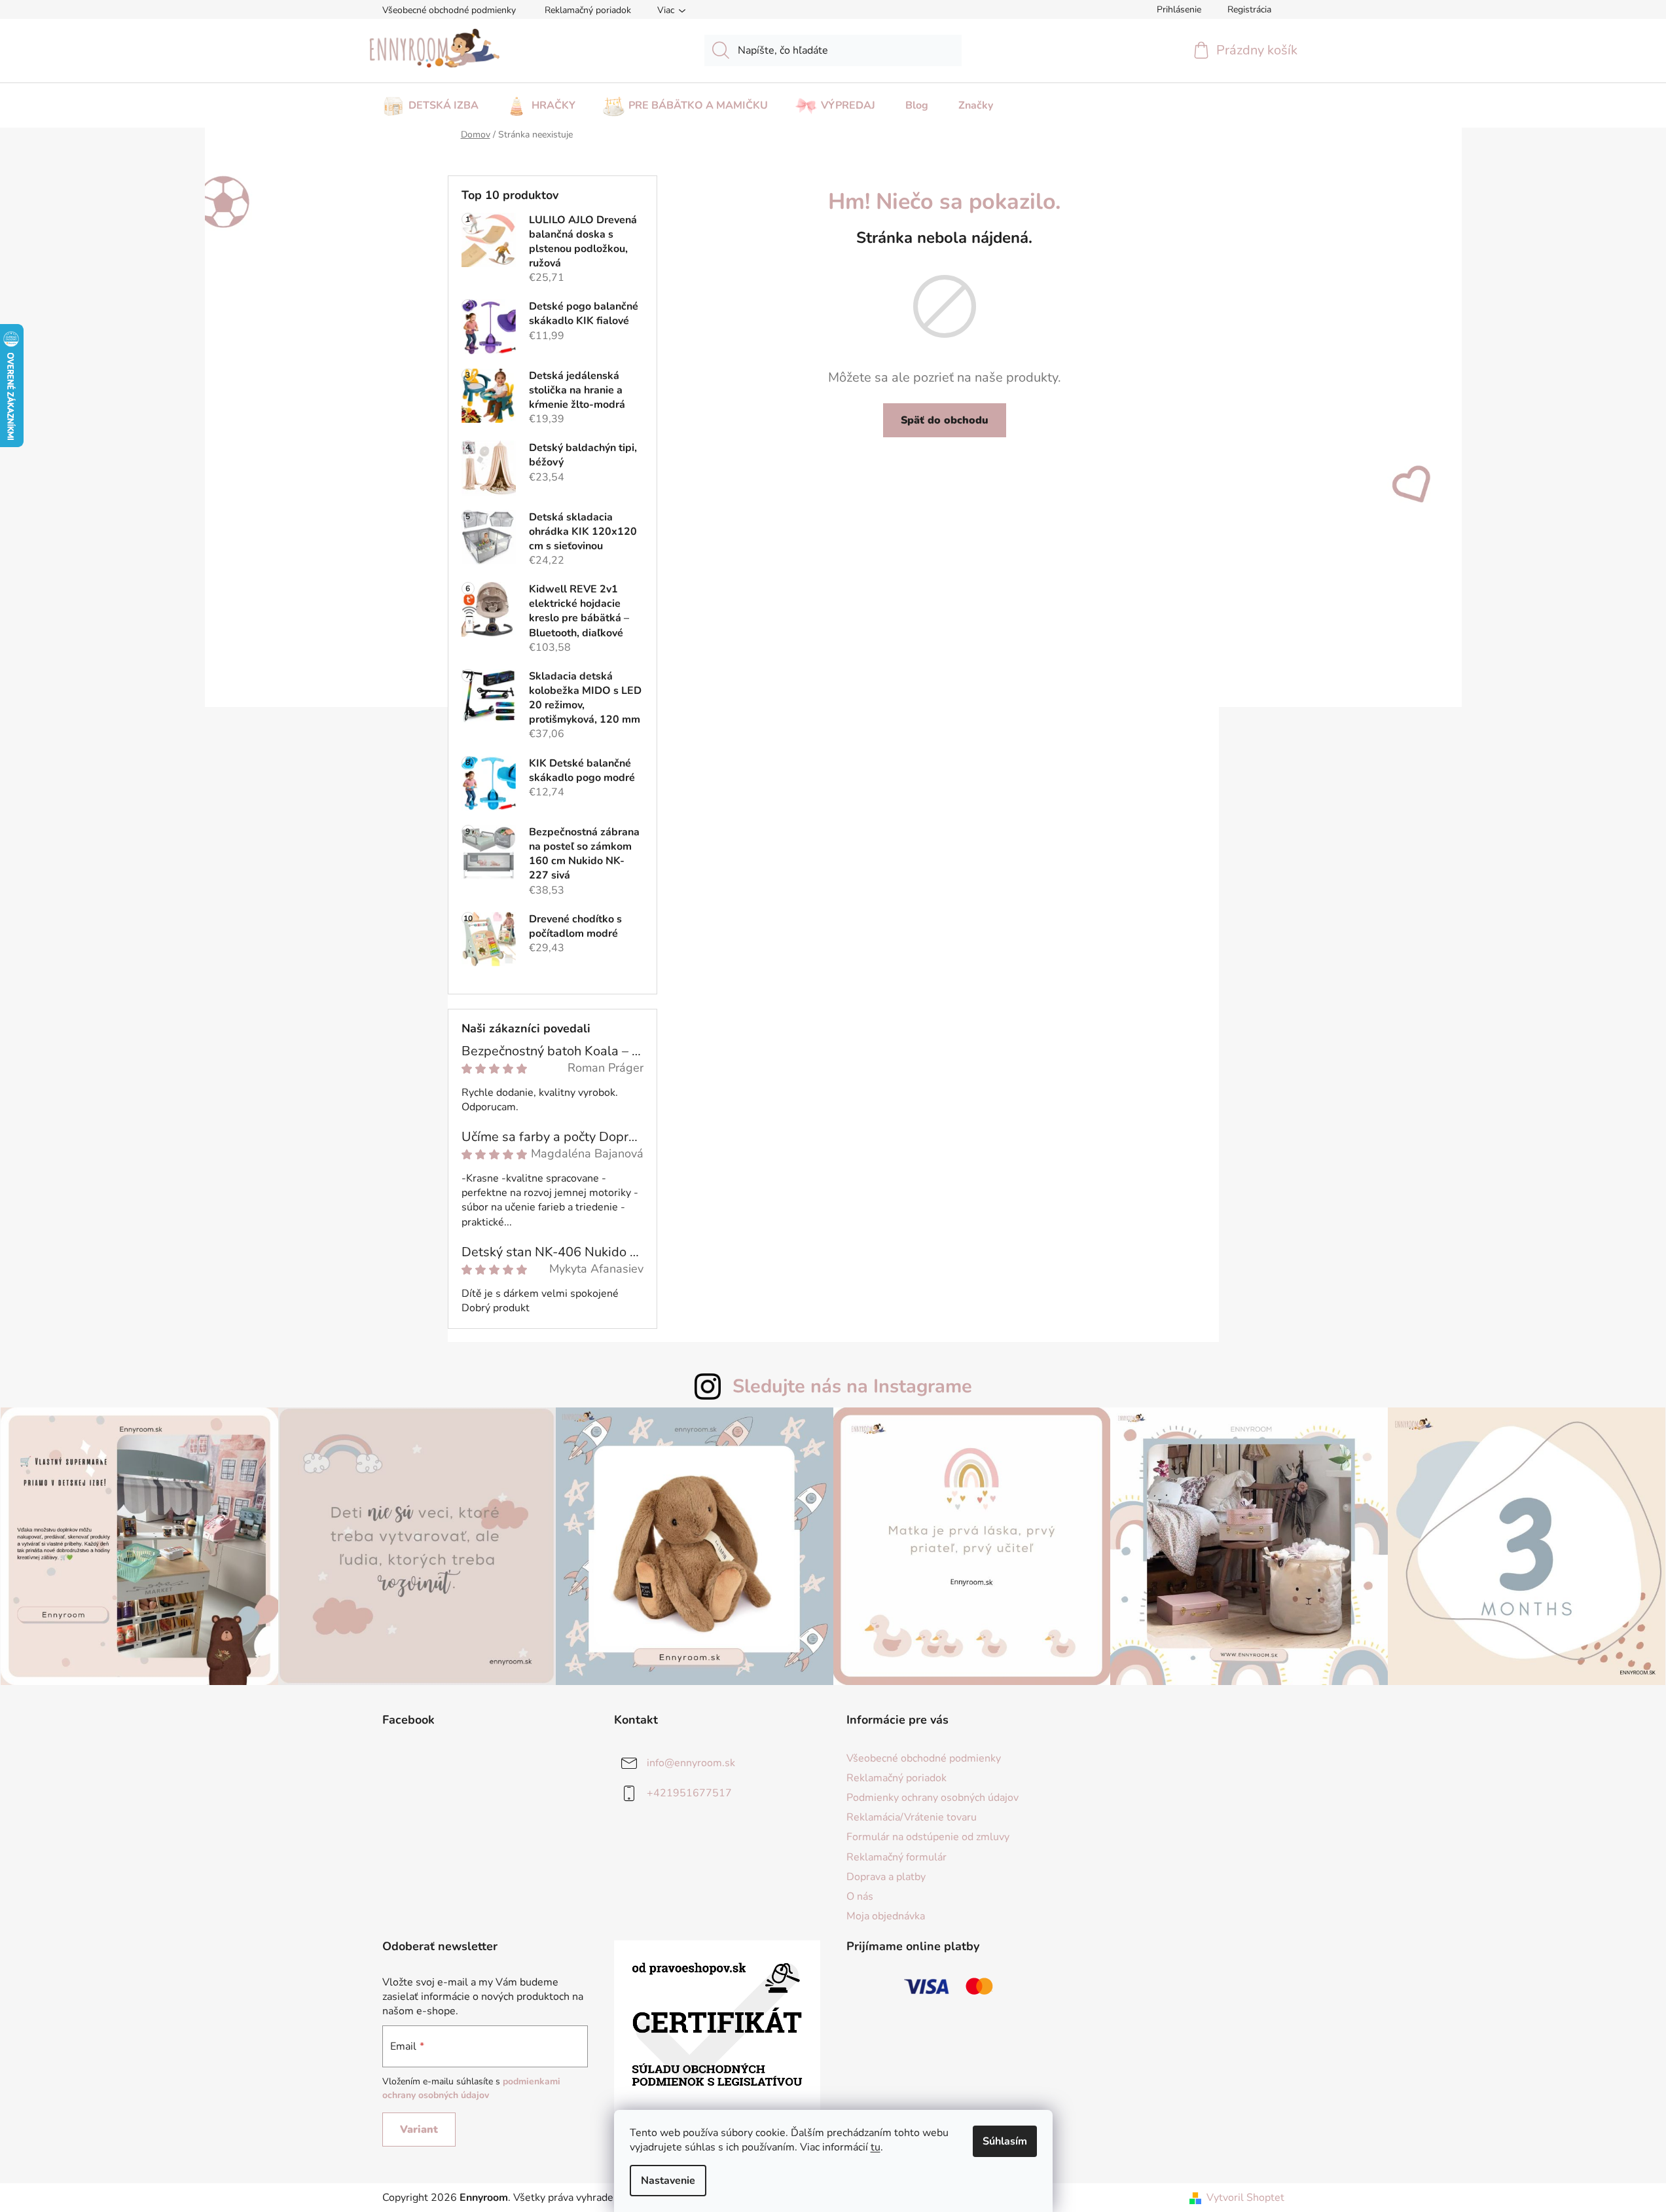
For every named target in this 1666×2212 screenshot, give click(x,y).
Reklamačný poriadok (588, 10)
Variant (419, 2130)
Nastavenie (668, 2181)
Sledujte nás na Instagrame (852, 1386)
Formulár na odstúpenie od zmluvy (928, 1837)
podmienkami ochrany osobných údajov (471, 2088)
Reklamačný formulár (896, 1857)
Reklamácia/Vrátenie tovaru (912, 1817)
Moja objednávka (886, 1916)
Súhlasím (1005, 2141)
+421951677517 (689, 1793)
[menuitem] (430, 101)
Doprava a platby (886, 1877)
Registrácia (1249, 9)
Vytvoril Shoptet (1245, 2198)
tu (876, 2147)
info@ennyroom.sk (691, 1763)
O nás (860, 1896)
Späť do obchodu (945, 420)
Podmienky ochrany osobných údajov (933, 1798)
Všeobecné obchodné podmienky (449, 10)
